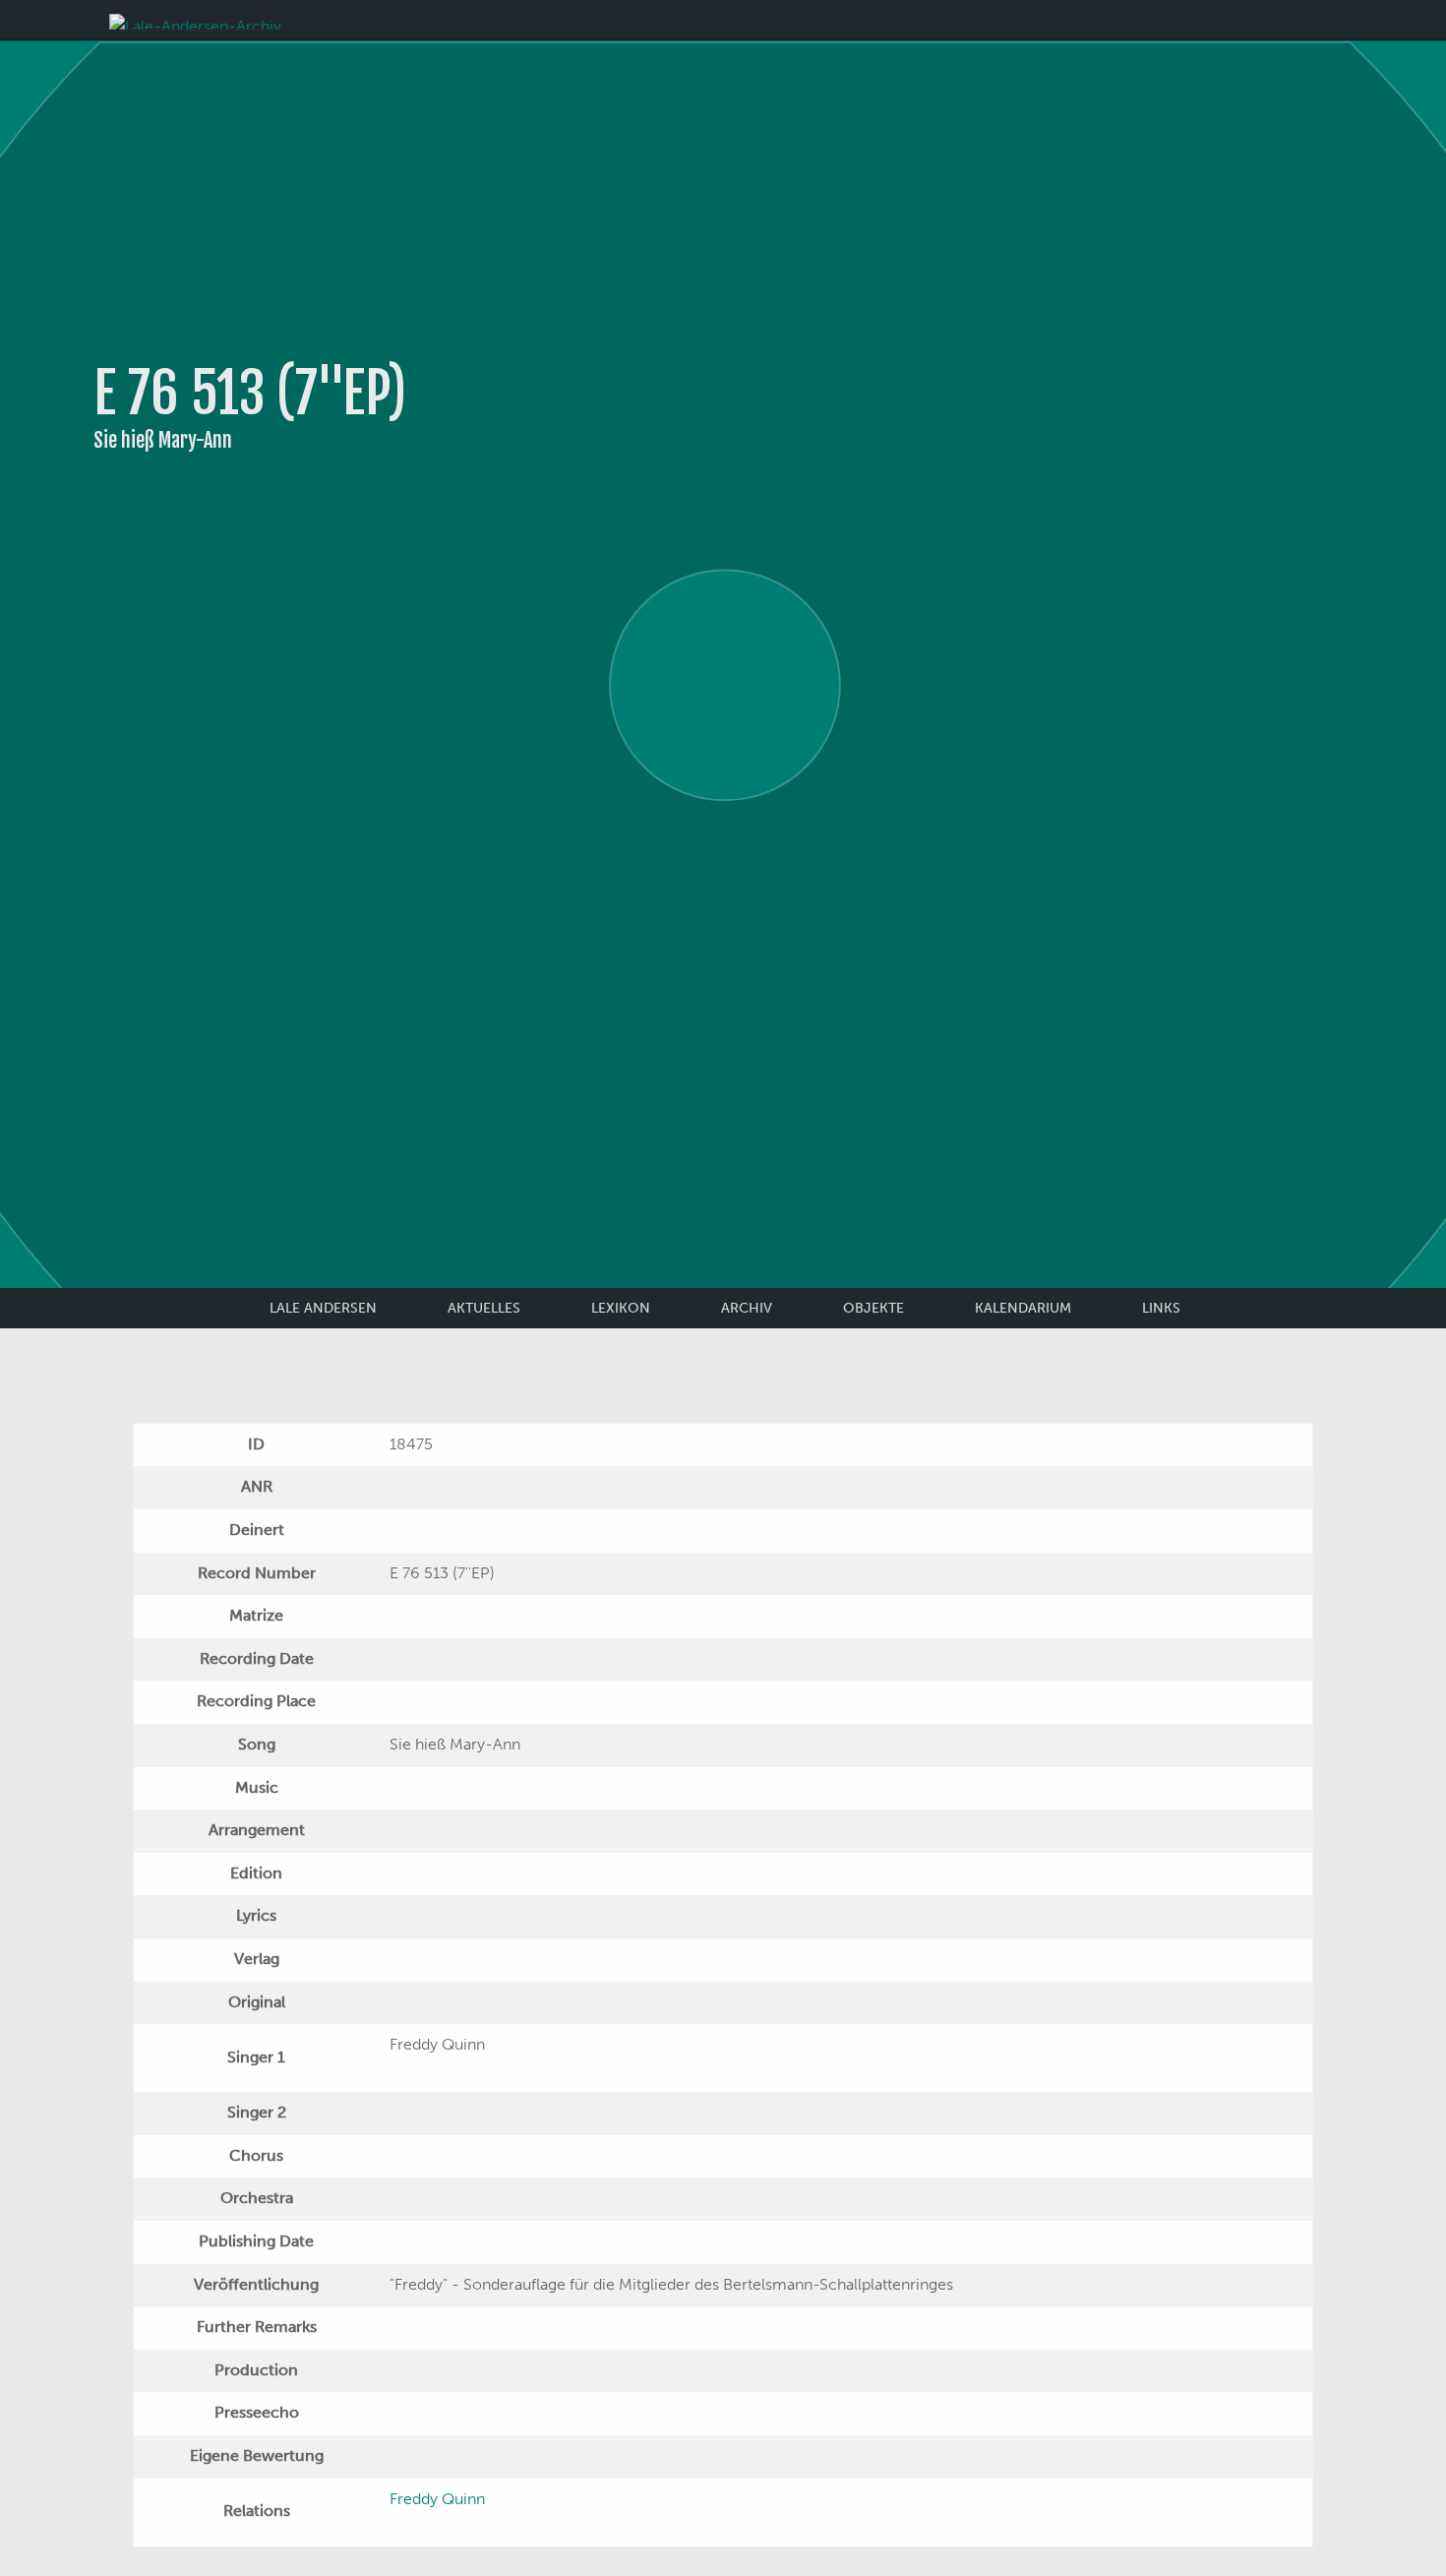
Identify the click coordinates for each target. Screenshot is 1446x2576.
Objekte (874, 1308)
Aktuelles (484, 1308)
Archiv (747, 1308)
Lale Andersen (323, 1308)
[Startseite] (195, 20)
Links (1161, 1308)
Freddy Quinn (437, 2499)
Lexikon (621, 1308)
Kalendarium (1023, 1308)
